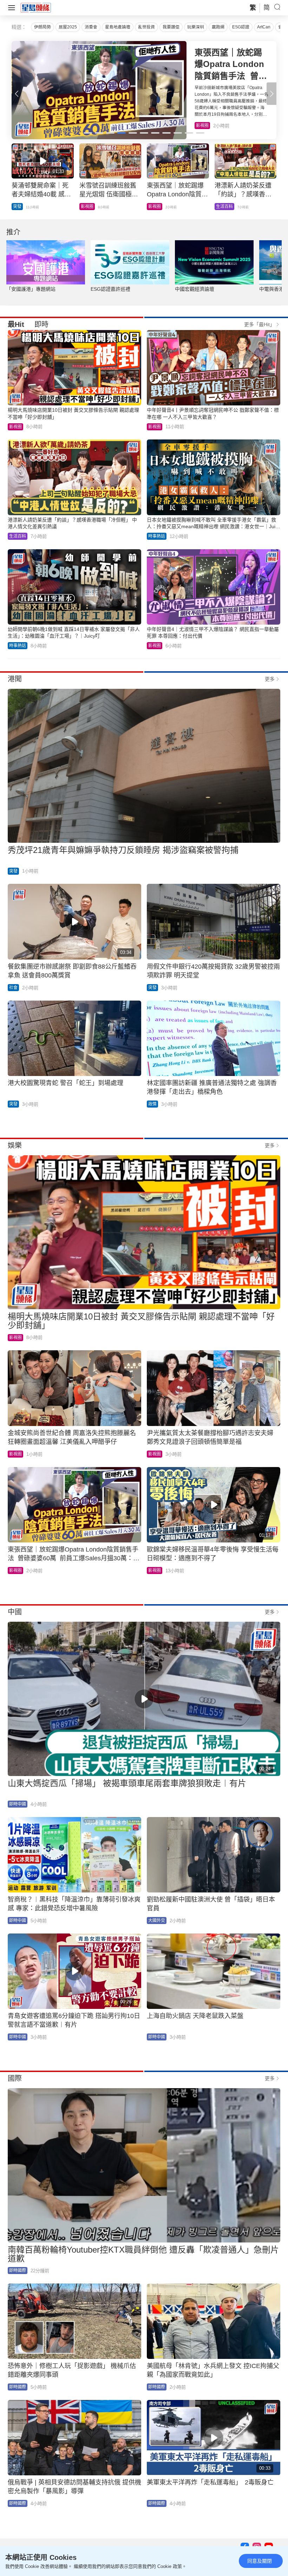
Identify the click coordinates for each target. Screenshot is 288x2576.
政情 (152, 1104)
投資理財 (89, 207)
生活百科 (204, 126)
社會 (13, 988)
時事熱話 (157, 536)
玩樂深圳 (196, 27)
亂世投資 (146, 27)
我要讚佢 (171, 27)
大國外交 (157, 1921)
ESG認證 (241, 27)
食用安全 (157, 207)
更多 (270, 679)
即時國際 (18, 2271)
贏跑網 (218, 27)
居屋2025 (68, 27)
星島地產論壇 (118, 27)
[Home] (36, 7)
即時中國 (18, 1804)
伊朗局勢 (42, 27)
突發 (220, 207)
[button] (271, 94)
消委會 (91, 27)
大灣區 (19, 207)
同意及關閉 (260, 2561)
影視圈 (15, 427)
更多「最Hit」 (259, 324)
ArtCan (264, 27)
